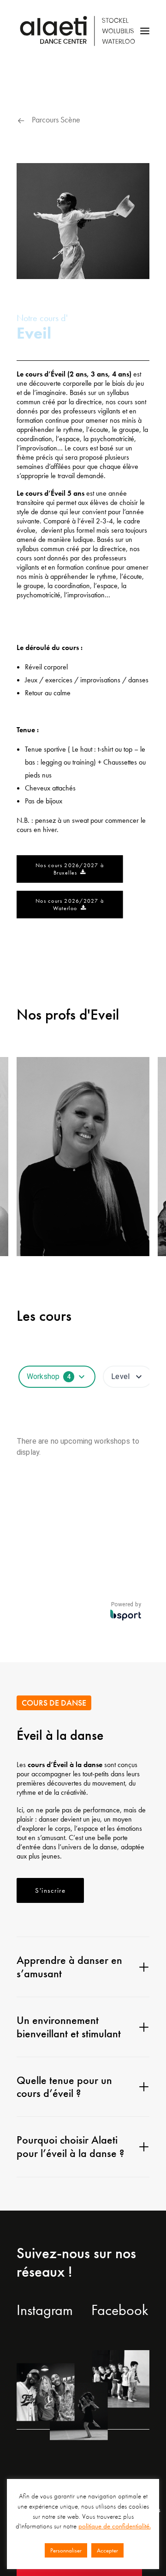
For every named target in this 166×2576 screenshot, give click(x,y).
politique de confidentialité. (115, 2526)
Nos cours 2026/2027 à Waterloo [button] (71, 905)
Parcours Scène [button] (56, 119)
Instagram (45, 2310)
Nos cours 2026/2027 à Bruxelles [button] (71, 869)
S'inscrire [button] (50, 1890)
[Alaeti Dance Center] (77, 31)
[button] (145, 31)
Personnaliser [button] (66, 2550)
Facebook (120, 2310)
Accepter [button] (107, 2550)
